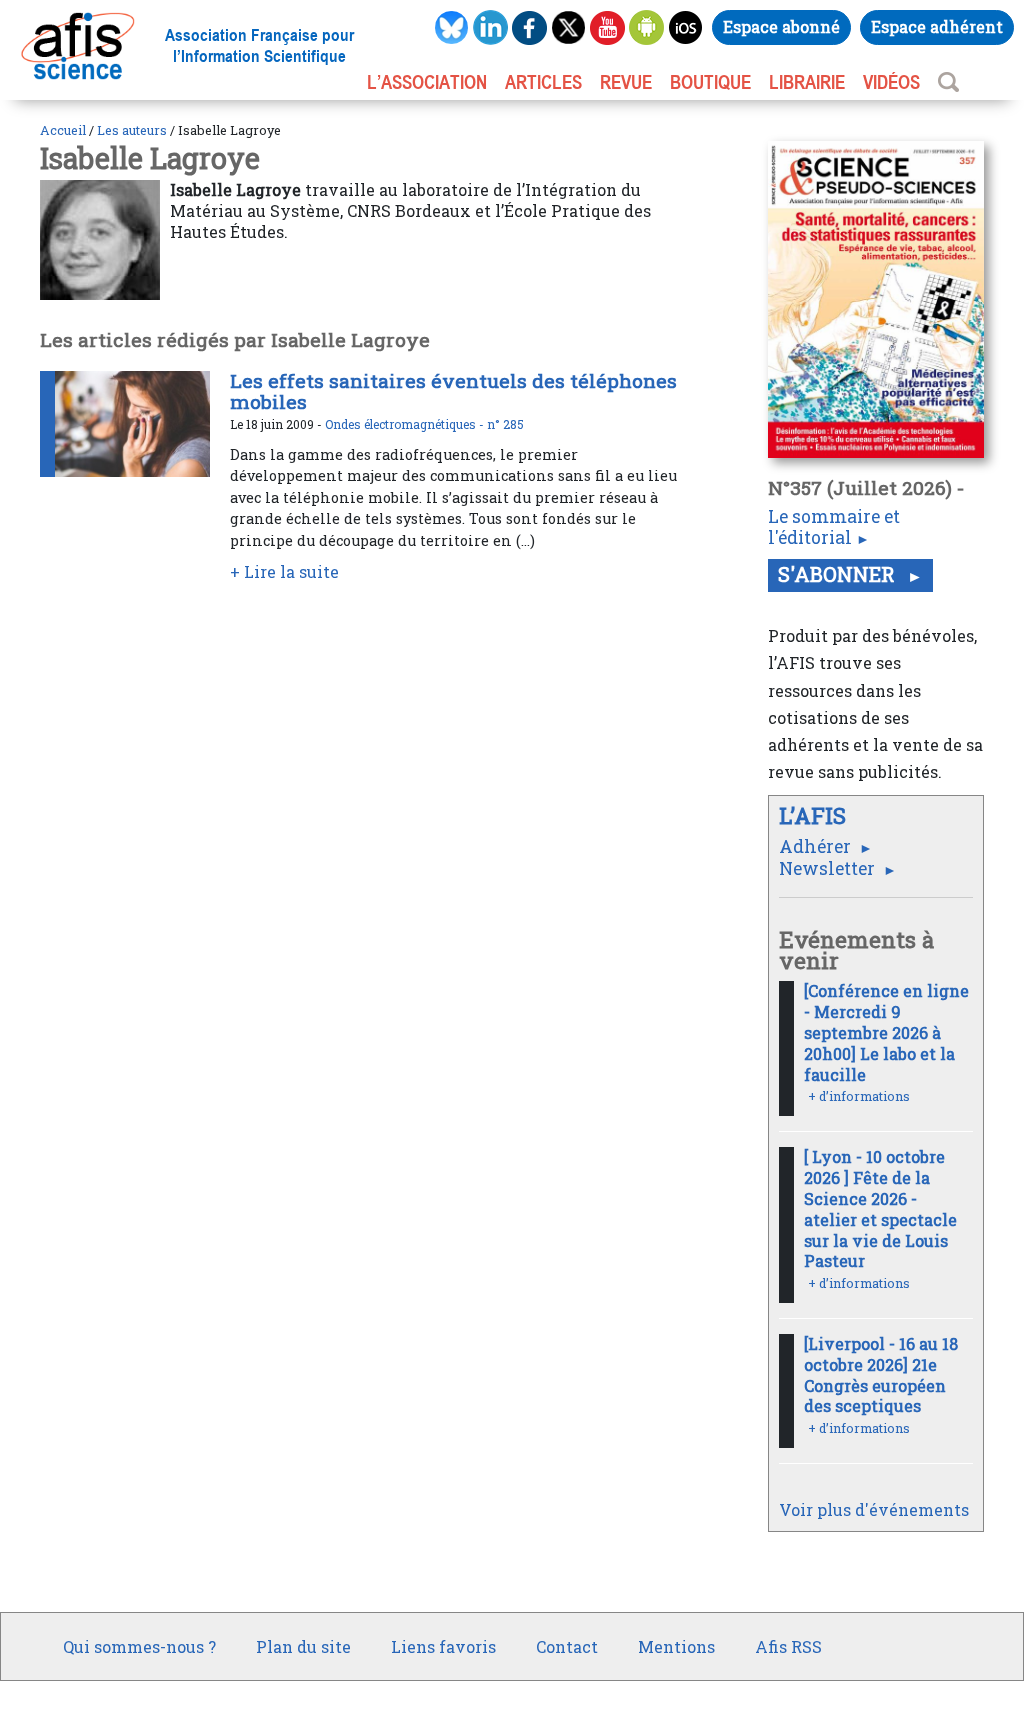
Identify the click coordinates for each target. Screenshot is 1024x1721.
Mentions (676, 1646)
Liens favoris (443, 1646)
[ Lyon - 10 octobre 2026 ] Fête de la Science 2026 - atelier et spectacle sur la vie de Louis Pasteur (880, 1208)
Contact (567, 1646)
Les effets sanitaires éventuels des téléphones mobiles (453, 391)
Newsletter (829, 868)
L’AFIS (815, 815)
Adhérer (817, 846)
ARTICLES (543, 82)
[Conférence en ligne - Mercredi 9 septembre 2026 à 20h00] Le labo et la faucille (886, 1032)
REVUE (626, 82)
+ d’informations (859, 1096)
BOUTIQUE (710, 82)
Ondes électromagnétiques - (406, 424)
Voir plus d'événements (874, 1509)
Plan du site (303, 1646)
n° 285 (505, 424)
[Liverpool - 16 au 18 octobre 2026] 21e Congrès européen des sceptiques (881, 1374)
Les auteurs (132, 130)
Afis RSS (788, 1646)
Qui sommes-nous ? (139, 1646)
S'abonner (839, 574)
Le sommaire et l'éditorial (834, 527)
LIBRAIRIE (807, 82)
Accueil (63, 130)
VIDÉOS (891, 82)
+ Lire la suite (284, 571)
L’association (427, 82)
